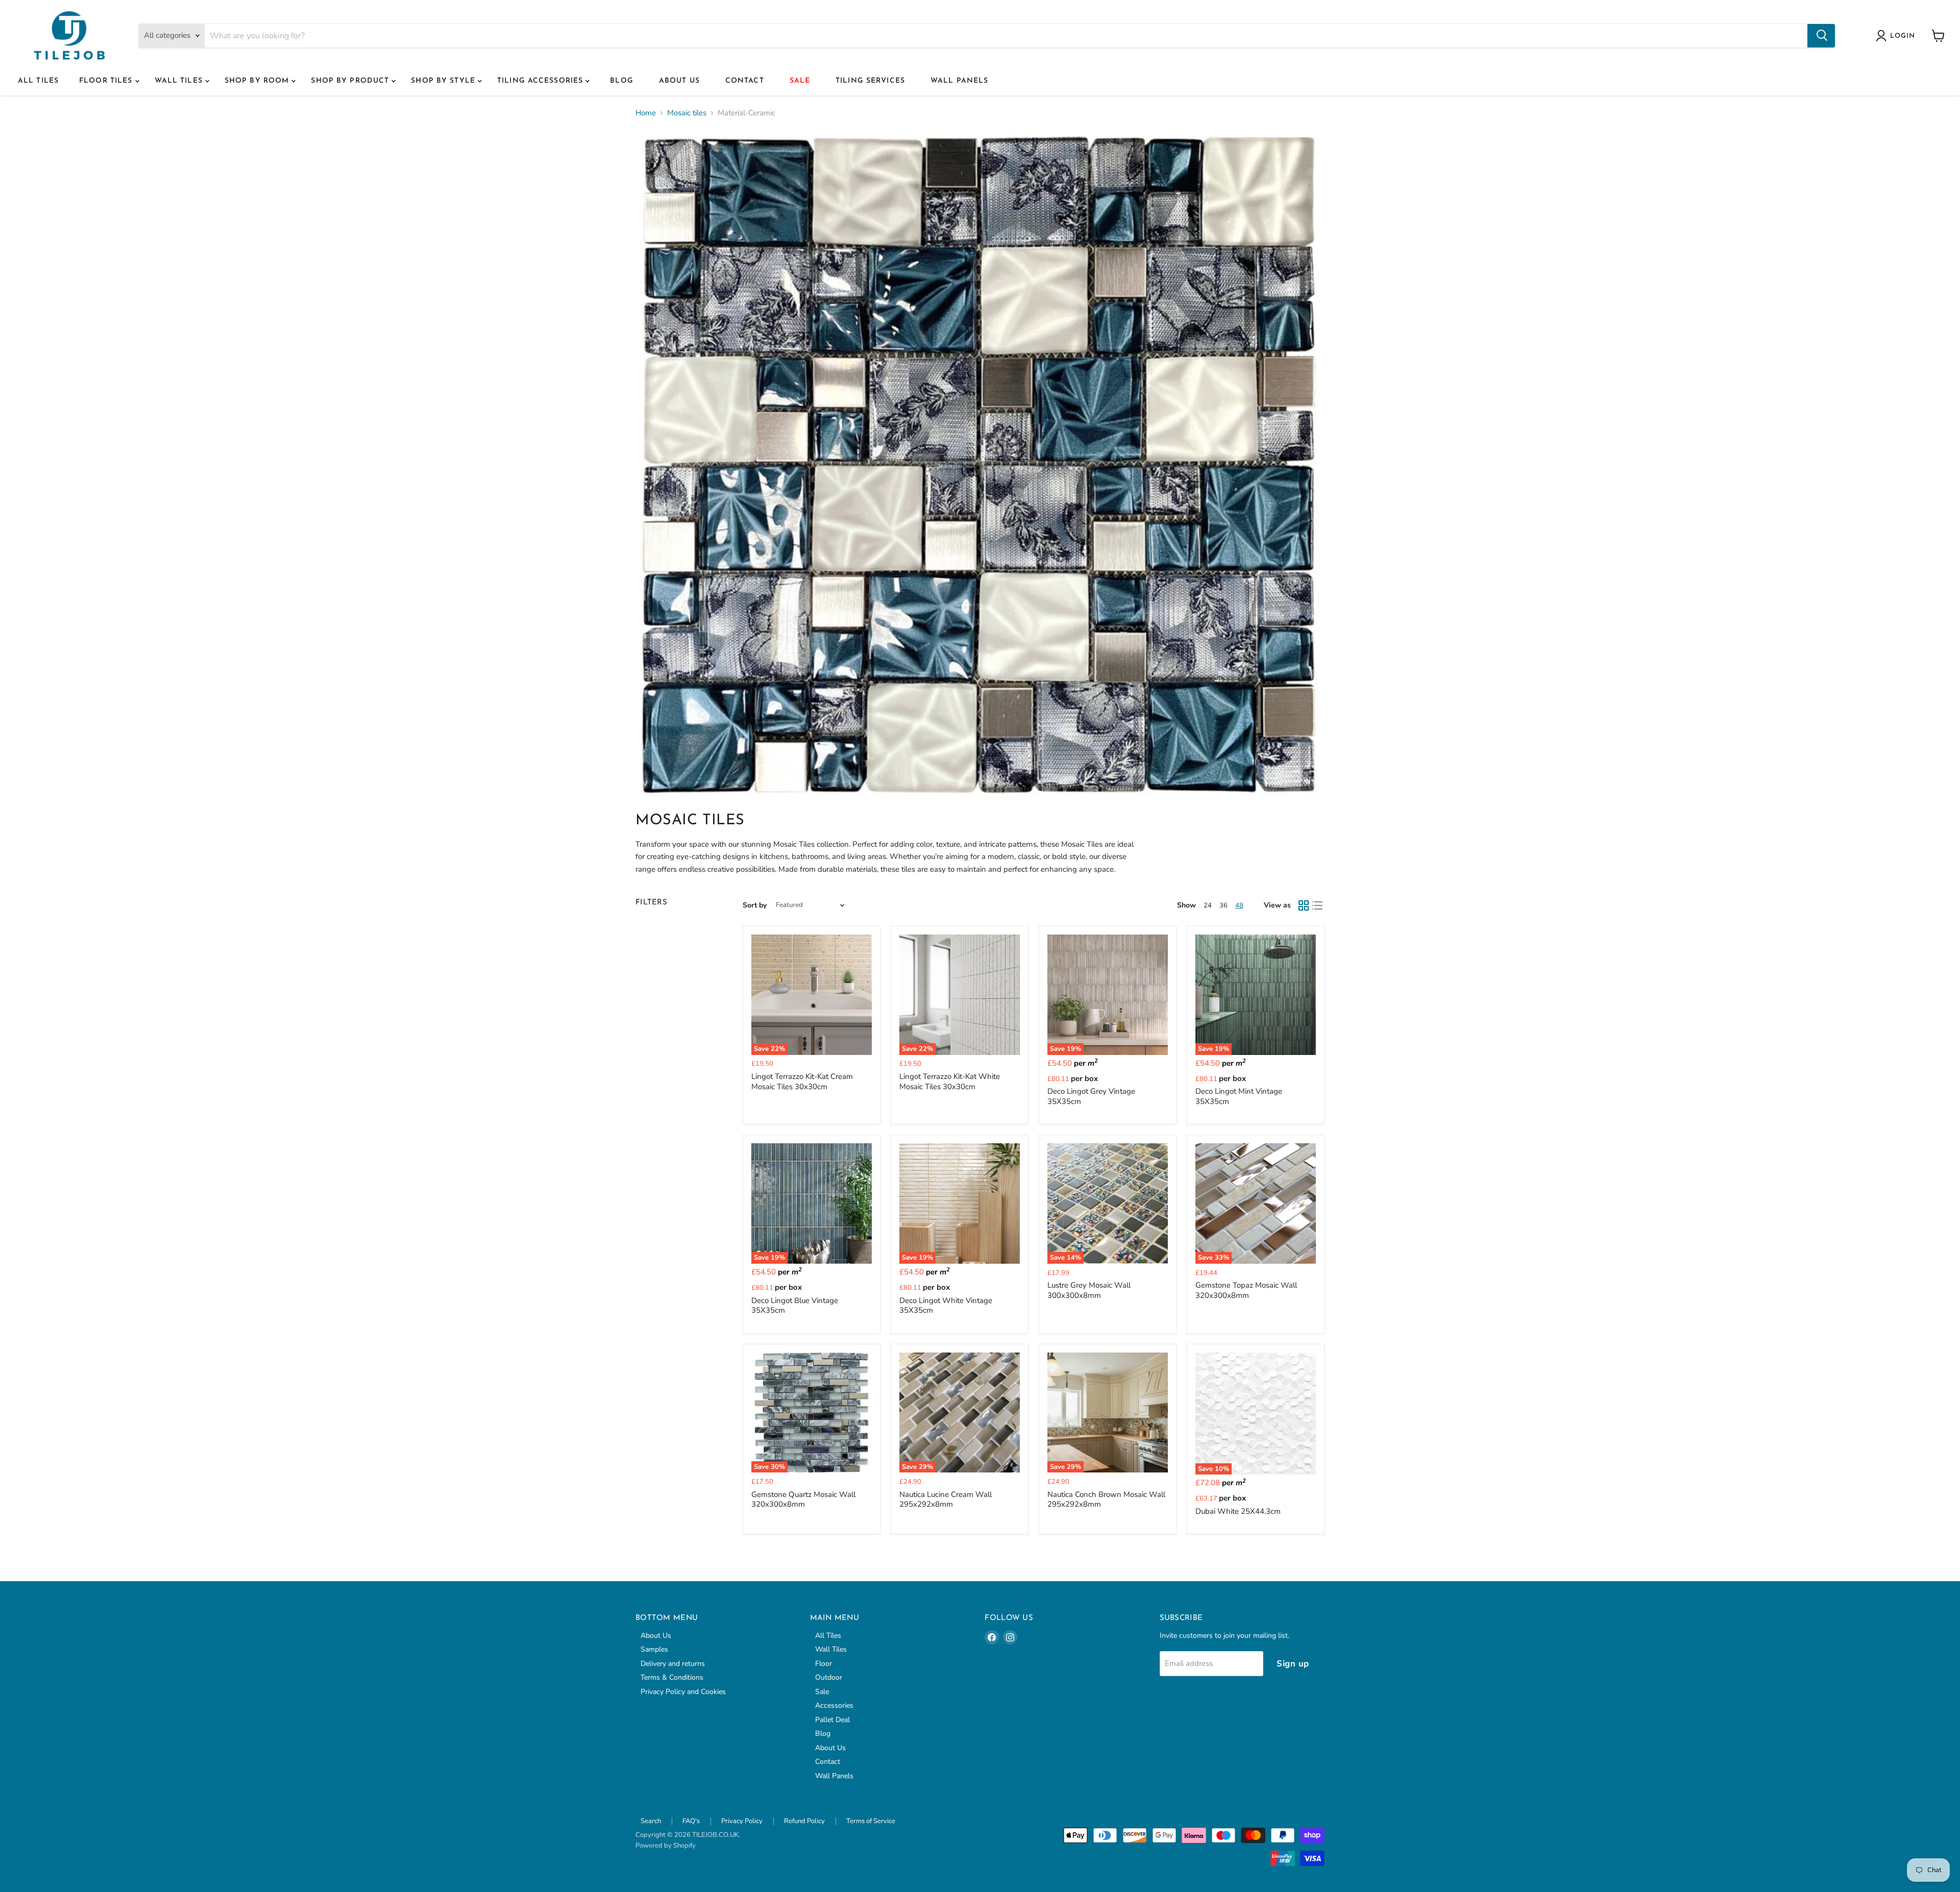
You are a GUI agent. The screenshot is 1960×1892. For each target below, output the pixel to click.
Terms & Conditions (672, 1677)
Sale (800, 81)
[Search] (1821, 36)
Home (646, 113)
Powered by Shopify (666, 1846)
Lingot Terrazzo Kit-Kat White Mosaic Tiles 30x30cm (950, 1082)
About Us (679, 81)
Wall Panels (959, 81)
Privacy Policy (742, 1821)
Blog (621, 81)
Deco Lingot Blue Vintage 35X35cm (795, 1306)
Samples (654, 1649)
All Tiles (38, 81)
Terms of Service (871, 1821)
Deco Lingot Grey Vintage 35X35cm (1091, 1096)
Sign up (1293, 1664)
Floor (824, 1664)
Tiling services (870, 81)
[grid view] (1304, 905)
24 (1208, 905)
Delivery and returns (673, 1664)
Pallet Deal (832, 1720)
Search (651, 1821)
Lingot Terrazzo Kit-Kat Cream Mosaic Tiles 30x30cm (802, 1082)
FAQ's (691, 1821)
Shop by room (258, 81)
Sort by (755, 905)
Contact (745, 81)
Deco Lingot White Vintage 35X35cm (946, 1306)
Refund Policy (804, 1821)
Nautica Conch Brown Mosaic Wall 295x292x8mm (1106, 1500)
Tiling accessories (541, 81)
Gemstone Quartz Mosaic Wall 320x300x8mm (803, 1500)
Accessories (834, 1705)
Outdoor (829, 1677)
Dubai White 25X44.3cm (1238, 1511)
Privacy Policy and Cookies (683, 1692)
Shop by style (444, 81)
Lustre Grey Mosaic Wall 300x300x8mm (1089, 1290)
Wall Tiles (180, 81)
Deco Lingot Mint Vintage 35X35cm (1239, 1096)
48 (1239, 905)
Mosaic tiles (687, 113)
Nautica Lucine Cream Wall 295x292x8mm (946, 1500)
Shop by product (351, 81)
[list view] (1318, 905)
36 (1223, 905)
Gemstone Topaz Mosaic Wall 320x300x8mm (1246, 1290)
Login (1903, 36)
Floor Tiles (107, 81)
